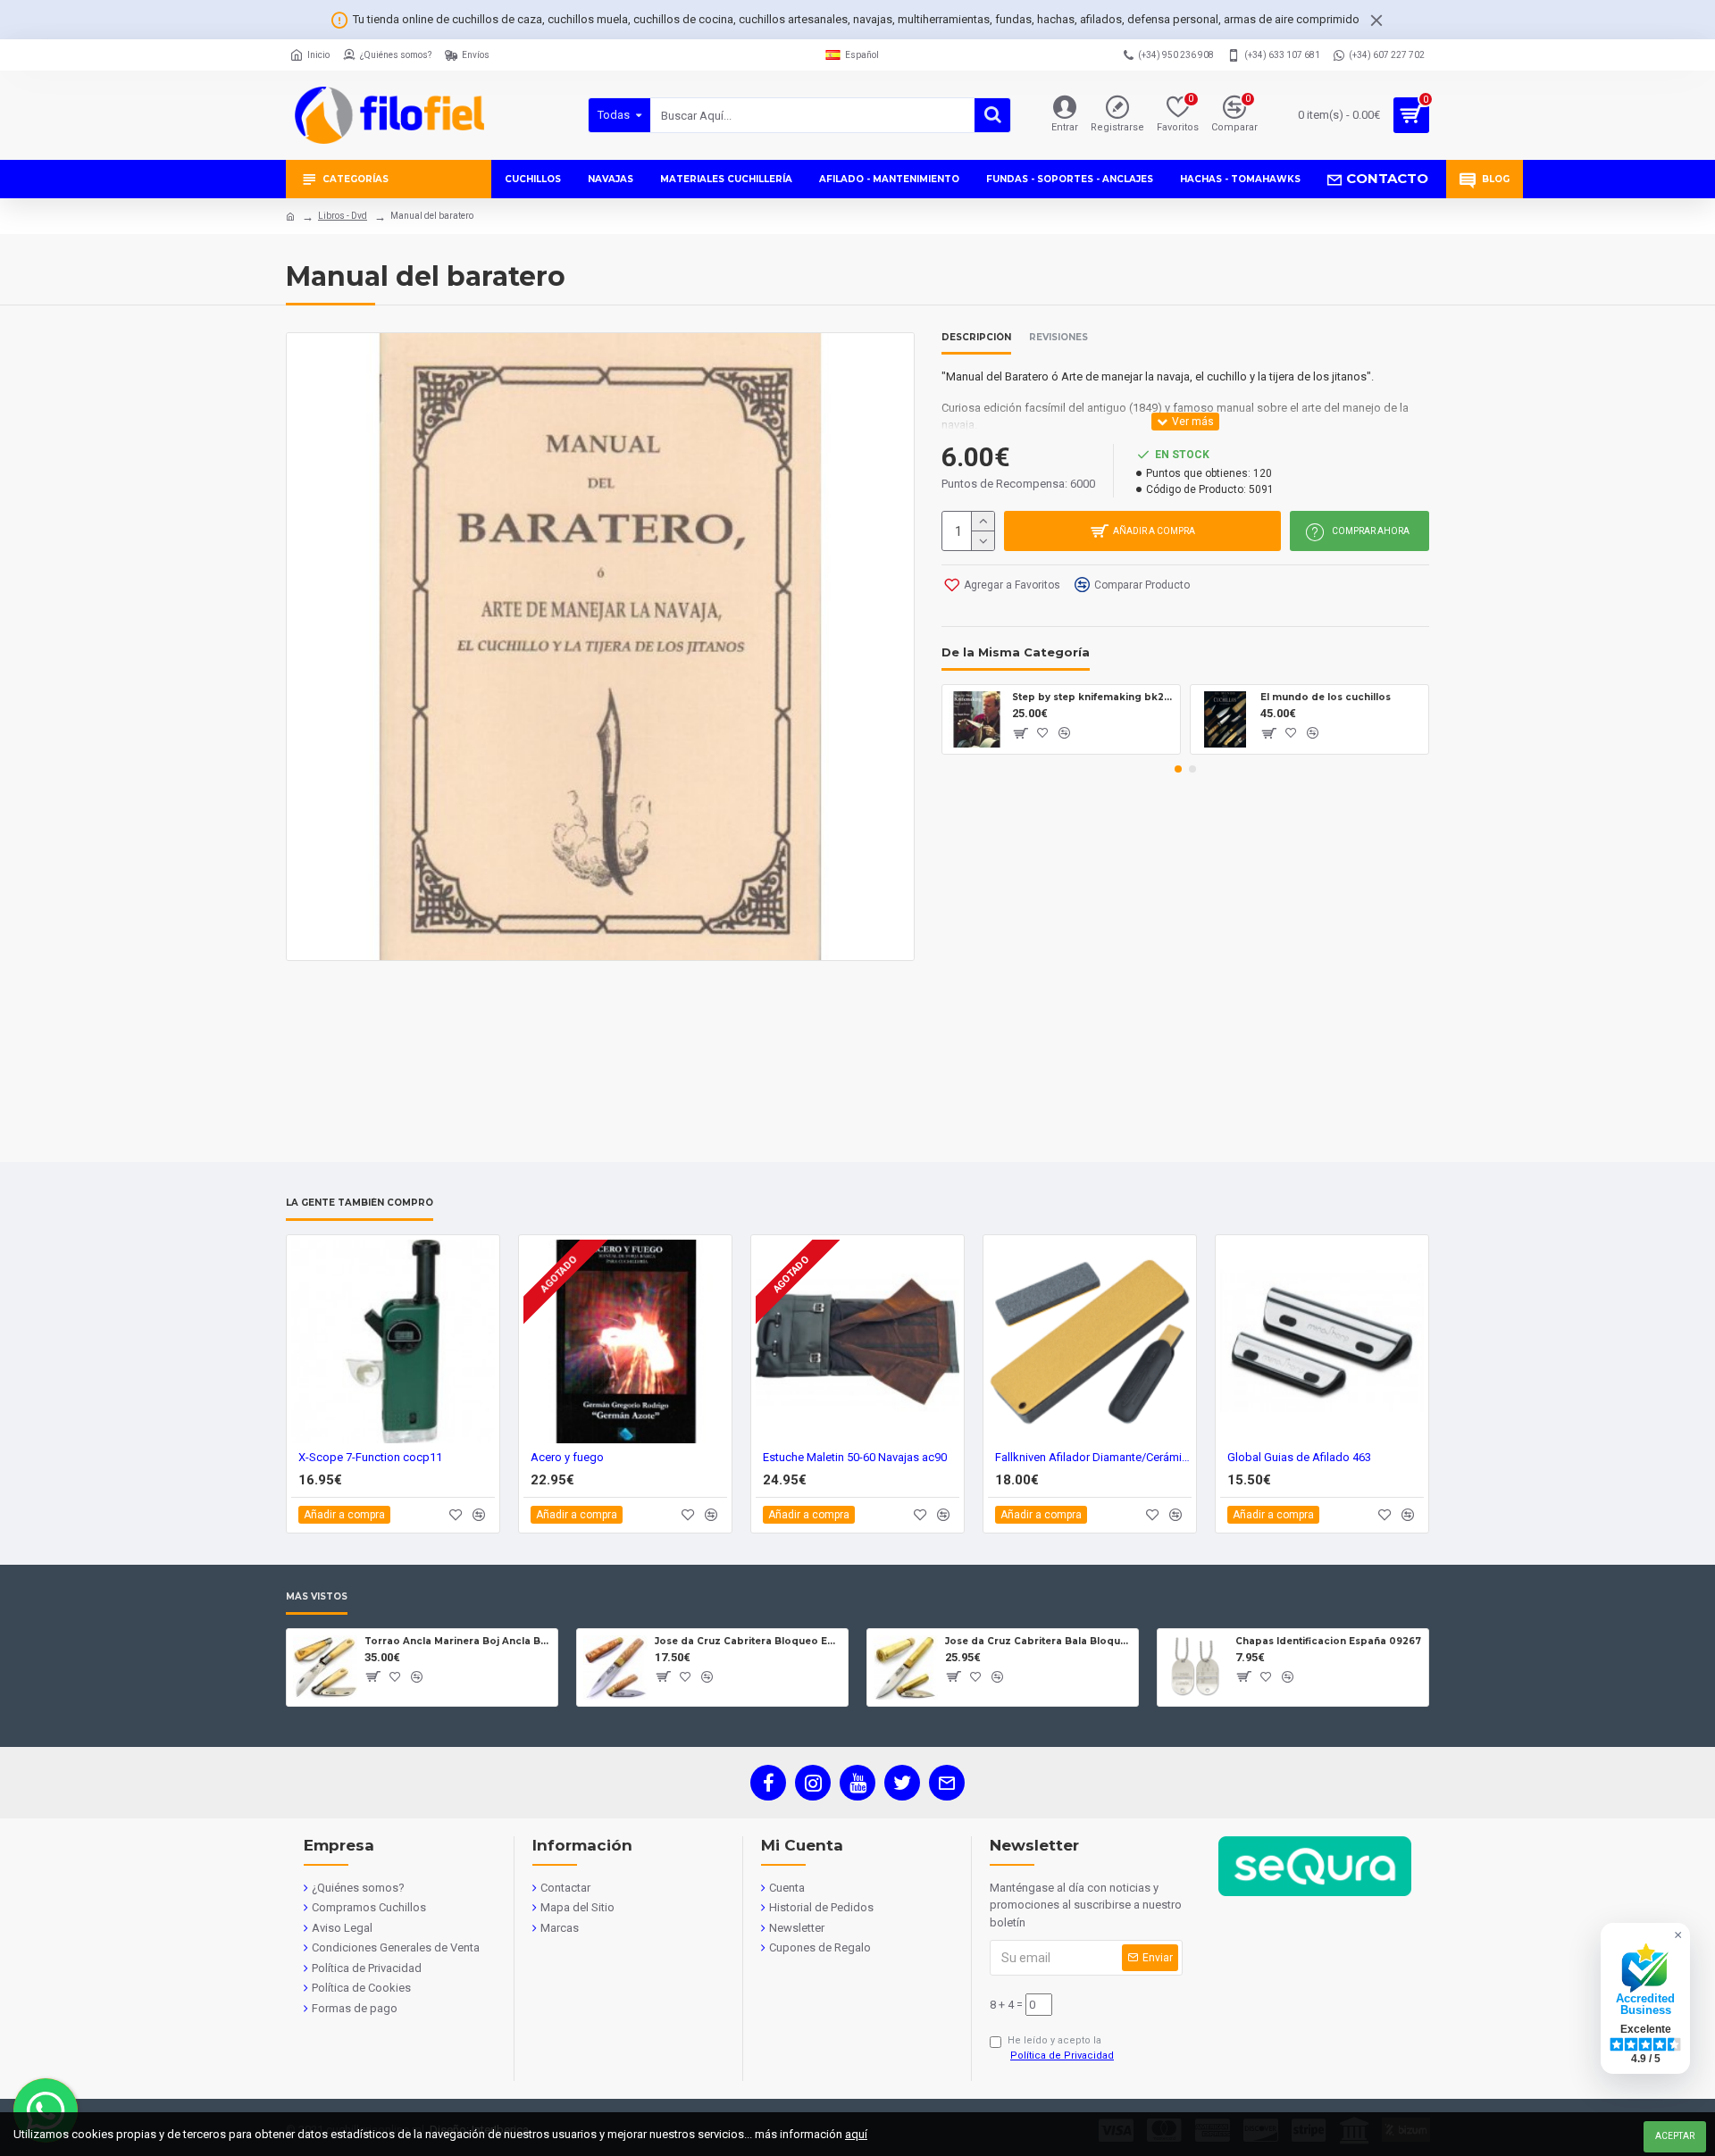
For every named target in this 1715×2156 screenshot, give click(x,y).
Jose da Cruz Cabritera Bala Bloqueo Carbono (1038, 1641)
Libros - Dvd (343, 216)
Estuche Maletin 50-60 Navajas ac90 (855, 1457)
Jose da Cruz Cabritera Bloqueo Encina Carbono (748, 1641)
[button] (1178, 769)
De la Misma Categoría (1016, 652)
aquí (856, 2134)
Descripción (976, 338)
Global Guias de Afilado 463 (1299, 1457)
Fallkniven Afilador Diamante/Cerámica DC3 (1093, 1457)
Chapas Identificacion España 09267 (1328, 1641)
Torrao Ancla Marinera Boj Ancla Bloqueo (458, 1641)
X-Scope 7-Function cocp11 (370, 1457)
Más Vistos (317, 1597)
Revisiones (1058, 338)
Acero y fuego (567, 1457)
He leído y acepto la (1061, 2048)
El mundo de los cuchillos (1326, 697)
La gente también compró (360, 1203)
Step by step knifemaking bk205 (1093, 697)
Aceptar (1675, 2136)
